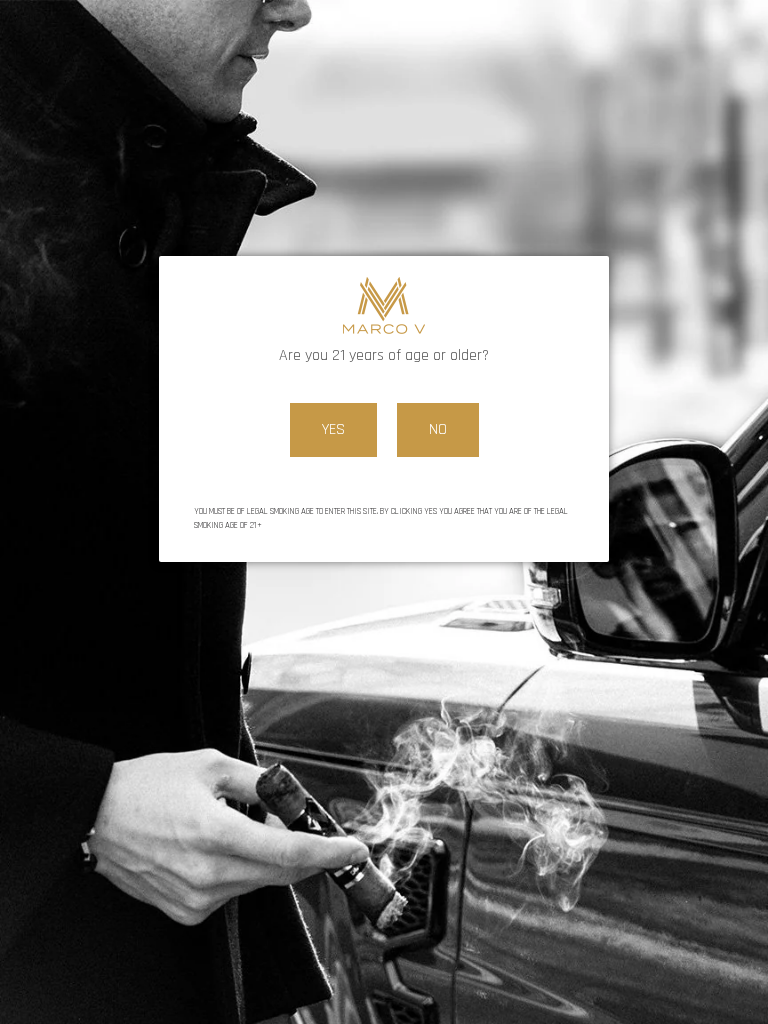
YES (333, 429)
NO (438, 429)
